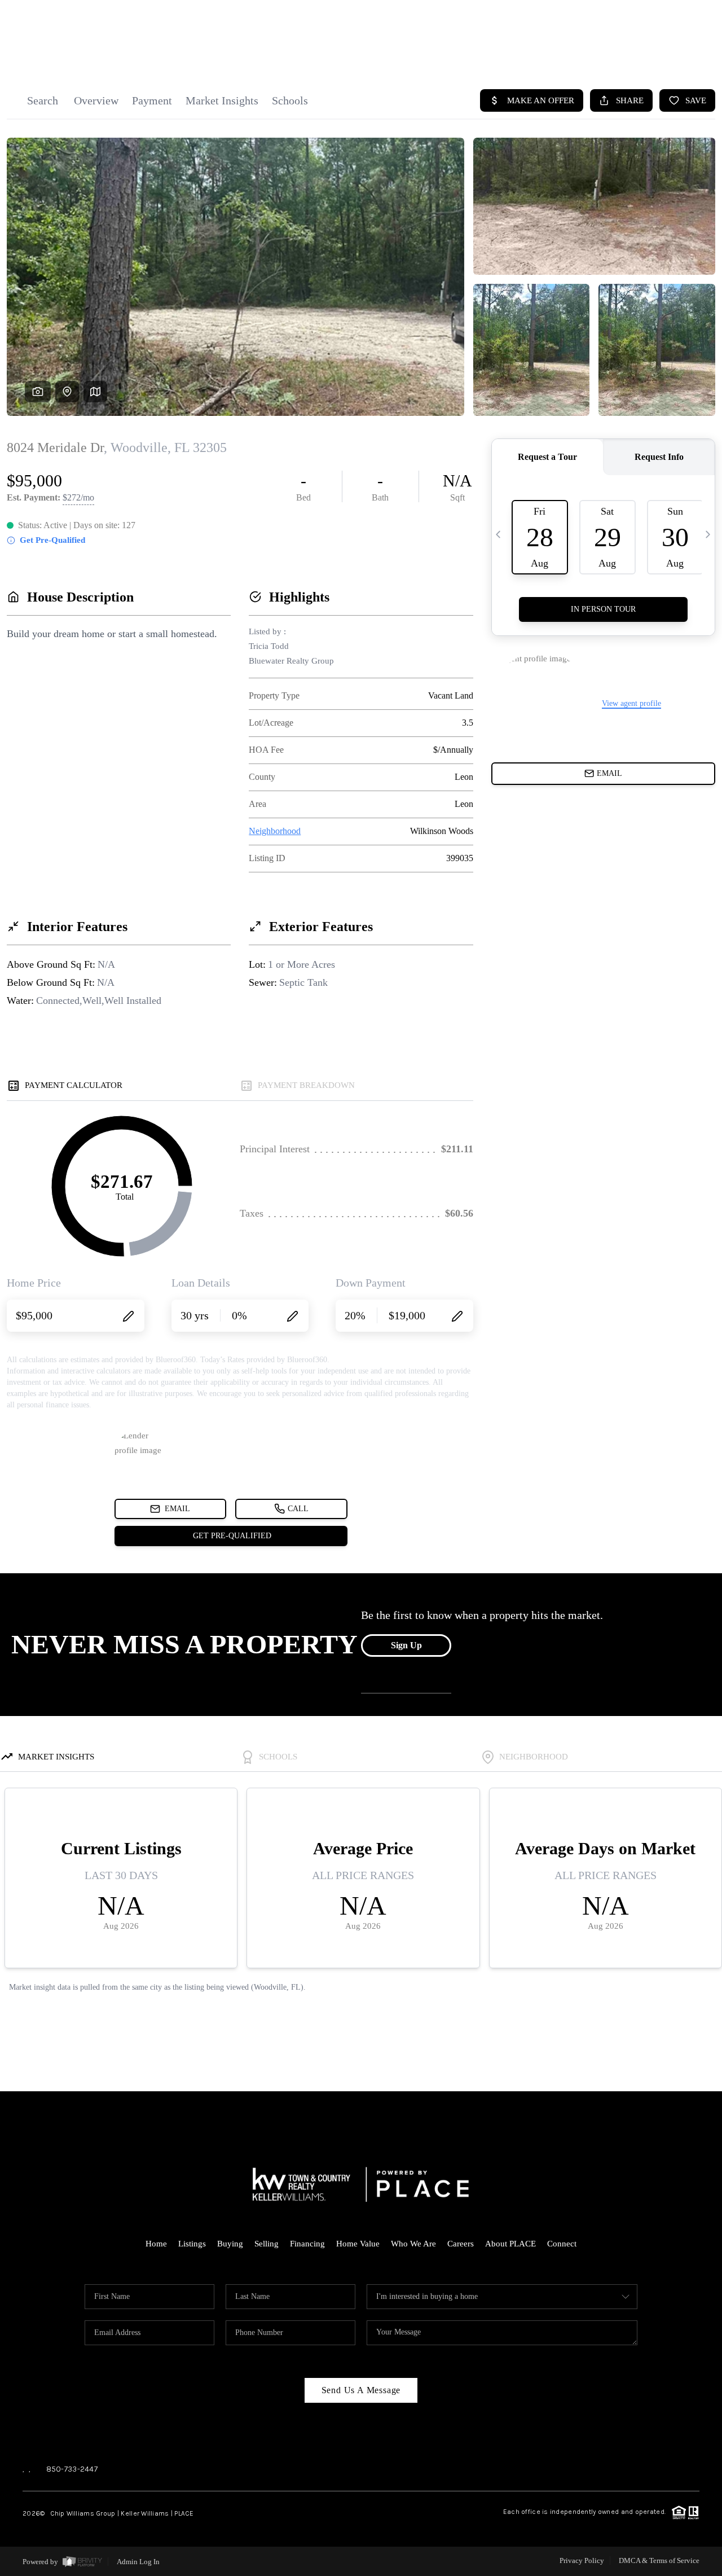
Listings (192, 2244)
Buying (230, 2244)
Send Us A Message (361, 2390)
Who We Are (413, 2244)
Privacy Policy (582, 2560)
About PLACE (510, 2244)
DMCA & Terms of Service (659, 2560)
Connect (562, 2244)
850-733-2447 (72, 2469)
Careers (461, 2244)
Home (156, 2244)
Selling (267, 2244)
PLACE (184, 2513)
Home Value (358, 2244)
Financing (307, 2244)
